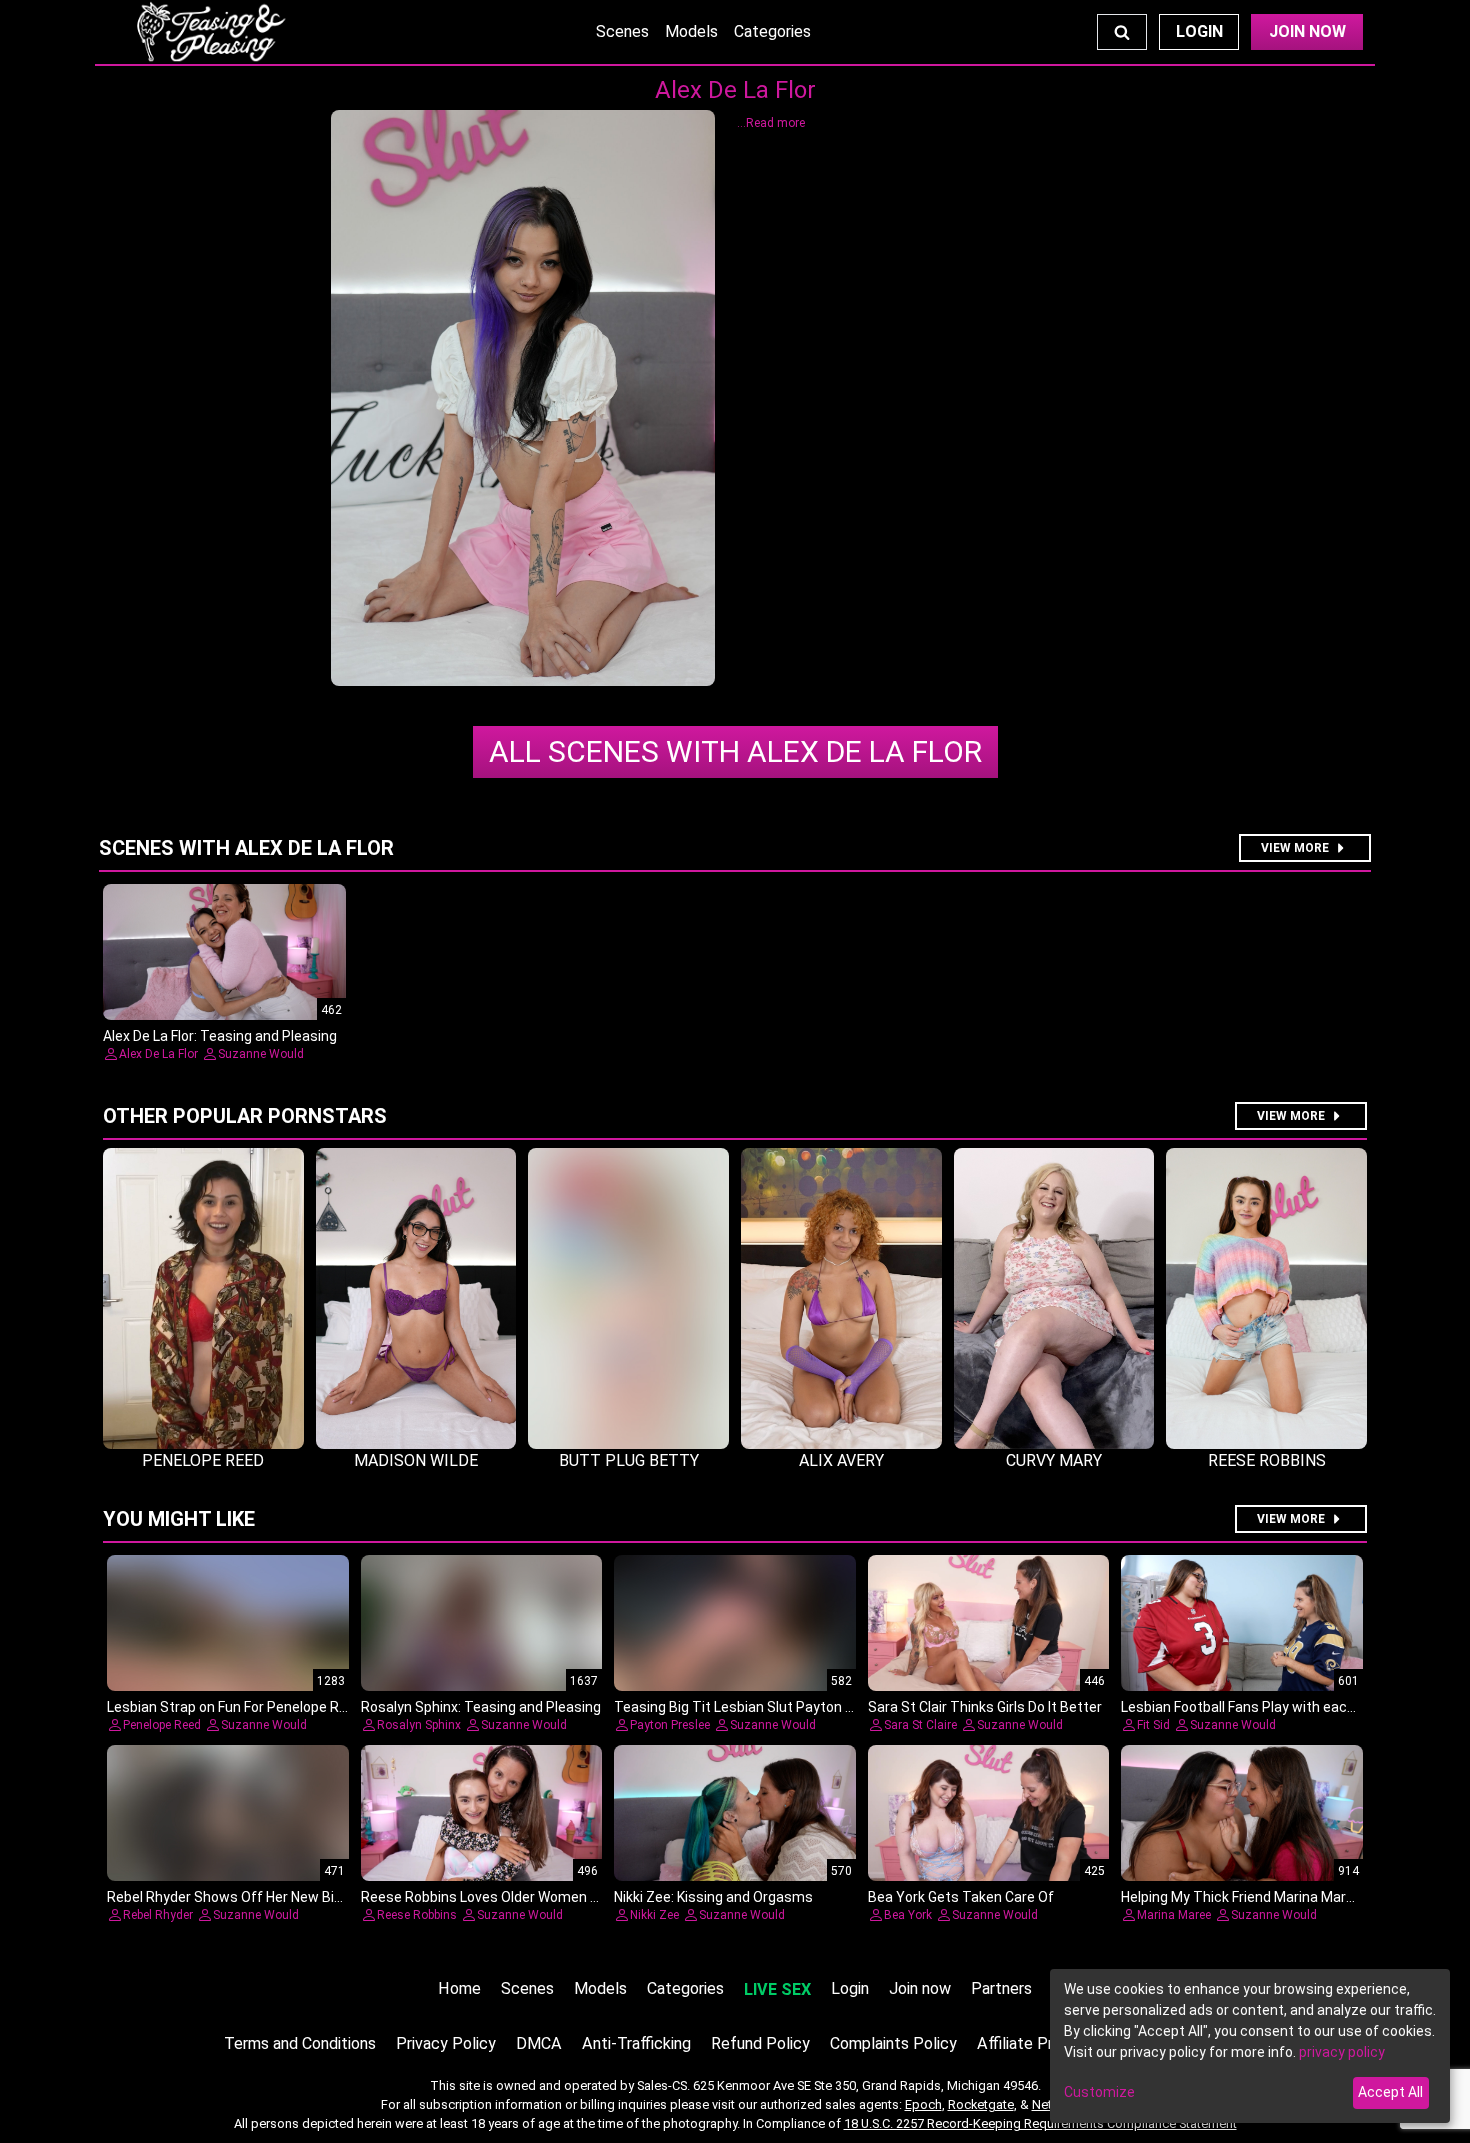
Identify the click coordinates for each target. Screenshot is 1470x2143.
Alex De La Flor (735, 751)
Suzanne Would (261, 1054)
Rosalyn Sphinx (419, 1725)
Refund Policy (760, 2043)
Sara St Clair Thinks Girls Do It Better (985, 1707)
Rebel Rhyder (158, 1915)
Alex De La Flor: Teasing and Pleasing (220, 1036)
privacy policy (1342, 2052)
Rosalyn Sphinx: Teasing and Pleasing (481, 1707)
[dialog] (1250, 2046)
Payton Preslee (670, 1725)
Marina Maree (1174, 1915)
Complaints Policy (893, 2043)
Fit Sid (1153, 1725)
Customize (1099, 2092)
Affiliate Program (1037, 2043)
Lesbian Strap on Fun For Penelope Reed (235, 1707)
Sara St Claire (920, 1725)
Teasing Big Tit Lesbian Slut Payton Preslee (754, 1707)
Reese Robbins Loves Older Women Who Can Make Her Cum (551, 1897)
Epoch (923, 2104)
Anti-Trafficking (636, 2043)
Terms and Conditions (300, 2043)
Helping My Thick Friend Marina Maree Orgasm (1269, 1897)
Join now (920, 1988)
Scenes (622, 31)
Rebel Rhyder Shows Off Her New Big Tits (239, 1897)
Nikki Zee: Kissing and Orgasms (713, 1897)
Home (459, 1988)
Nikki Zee (654, 1915)
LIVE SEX (777, 1989)
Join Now (1307, 31)
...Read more (771, 123)
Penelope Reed (162, 1725)
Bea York (908, 1915)
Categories (772, 31)
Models (691, 31)
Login (1199, 31)
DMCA (539, 2043)
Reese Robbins (417, 1915)
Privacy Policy (446, 2043)
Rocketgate (981, 2104)
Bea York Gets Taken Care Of (961, 1897)
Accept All (1390, 2092)
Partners (1001, 1988)
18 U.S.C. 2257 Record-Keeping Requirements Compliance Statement (1040, 2123)
